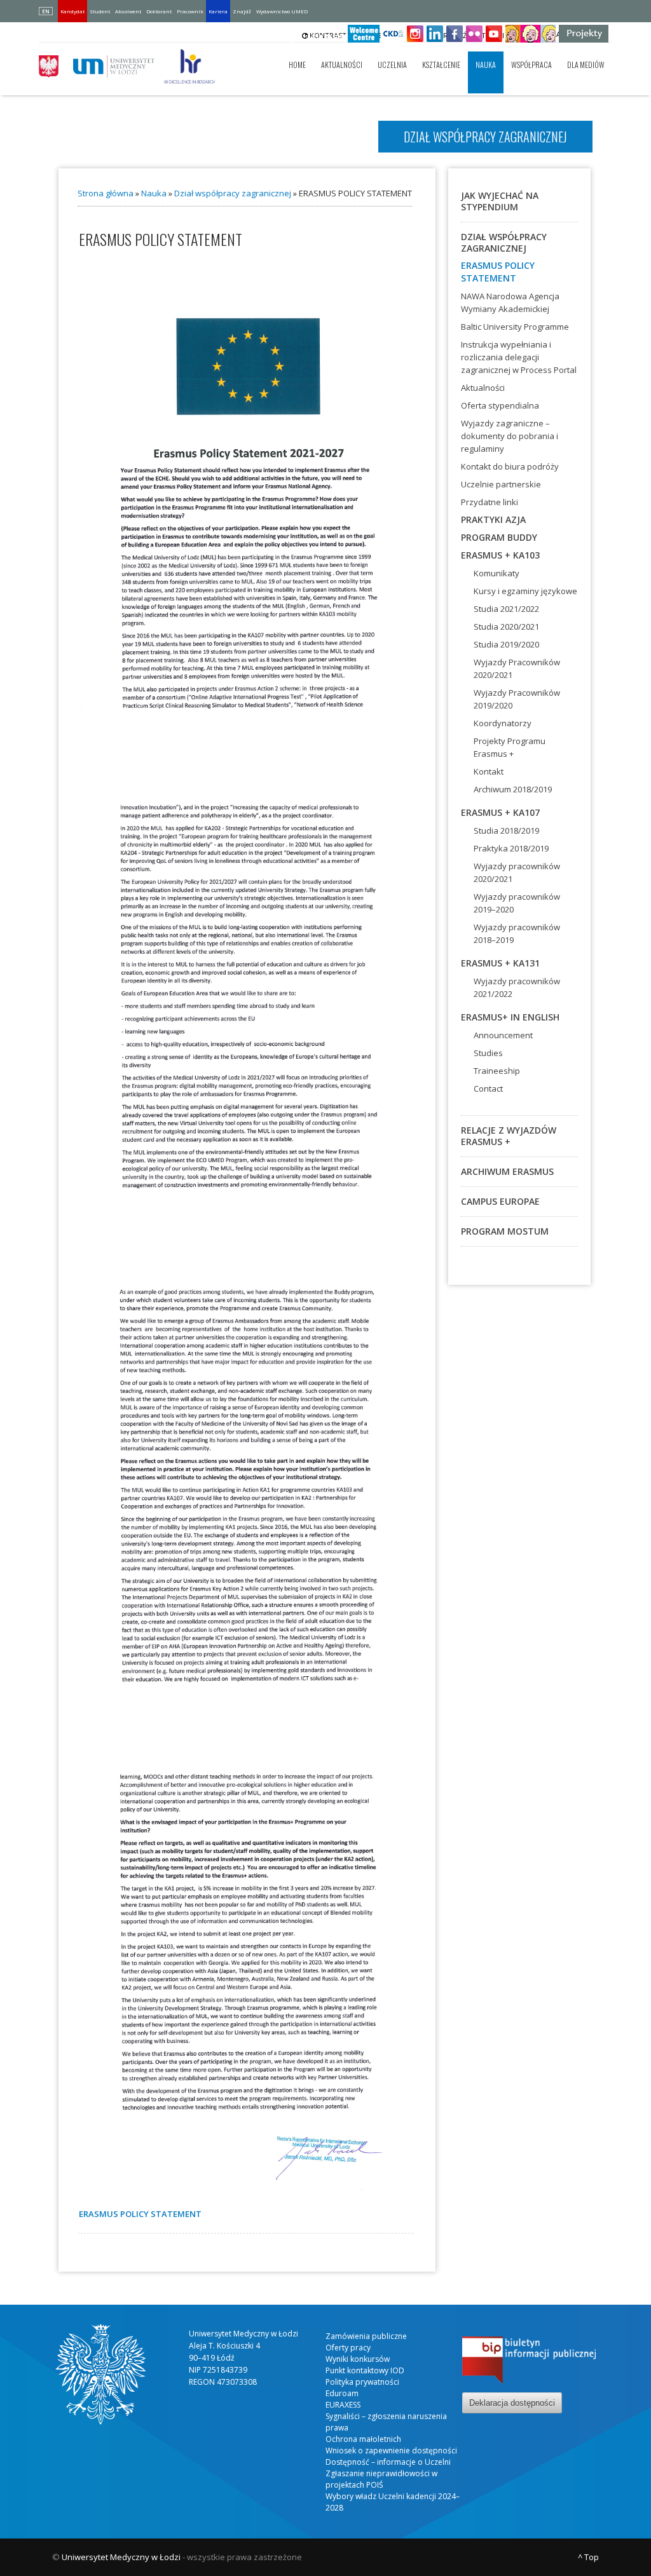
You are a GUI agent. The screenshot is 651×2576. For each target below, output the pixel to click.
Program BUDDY (499, 537)
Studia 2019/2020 (506, 644)
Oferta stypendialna (500, 405)
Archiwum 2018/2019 (513, 789)
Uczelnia (392, 64)
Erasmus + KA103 (500, 555)
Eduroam (342, 2393)
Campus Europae (500, 1201)
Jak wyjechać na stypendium (500, 201)
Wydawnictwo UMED (282, 11)
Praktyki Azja (493, 519)
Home (297, 64)
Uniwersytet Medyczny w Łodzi (121, 2557)
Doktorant (159, 11)
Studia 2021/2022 (506, 609)
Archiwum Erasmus (507, 1171)
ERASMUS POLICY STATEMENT (498, 272)
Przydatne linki (490, 502)
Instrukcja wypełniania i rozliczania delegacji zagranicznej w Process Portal (519, 357)
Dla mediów (586, 64)
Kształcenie (441, 64)
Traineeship (497, 1071)
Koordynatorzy (503, 723)
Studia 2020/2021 (506, 627)
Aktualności (342, 64)
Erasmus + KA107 (500, 812)
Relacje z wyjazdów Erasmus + (509, 1136)
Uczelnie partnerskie (501, 484)
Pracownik (190, 11)
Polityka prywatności (362, 2382)
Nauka (486, 64)
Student (100, 11)
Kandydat (72, 11)
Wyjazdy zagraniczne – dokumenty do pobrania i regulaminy (510, 436)
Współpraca (531, 64)
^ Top (588, 2557)
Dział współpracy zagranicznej (233, 193)
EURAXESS (343, 2405)
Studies (488, 1053)
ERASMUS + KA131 (500, 963)
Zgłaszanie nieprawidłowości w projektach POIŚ (381, 2479)
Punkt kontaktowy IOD (365, 2370)
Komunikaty (497, 573)
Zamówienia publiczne (366, 2336)
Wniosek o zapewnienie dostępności (391, 2451)
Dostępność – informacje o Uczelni (388, 2462)
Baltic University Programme (515, 327)
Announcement (503, 1035)
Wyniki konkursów (358, 2359)
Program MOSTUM (505, 1231)
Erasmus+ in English (510, 1017)
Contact (488, 1088)
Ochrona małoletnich (363, 2439)
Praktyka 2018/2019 (511, 848)
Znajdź (242, 11)
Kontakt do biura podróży (510, 466)
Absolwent (128, 11)
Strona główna (106, 193)
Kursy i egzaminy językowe (525, 591)
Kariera (218, 11)
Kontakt (489, 771)
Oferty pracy (348, 2348)
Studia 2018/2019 (506, 830)
